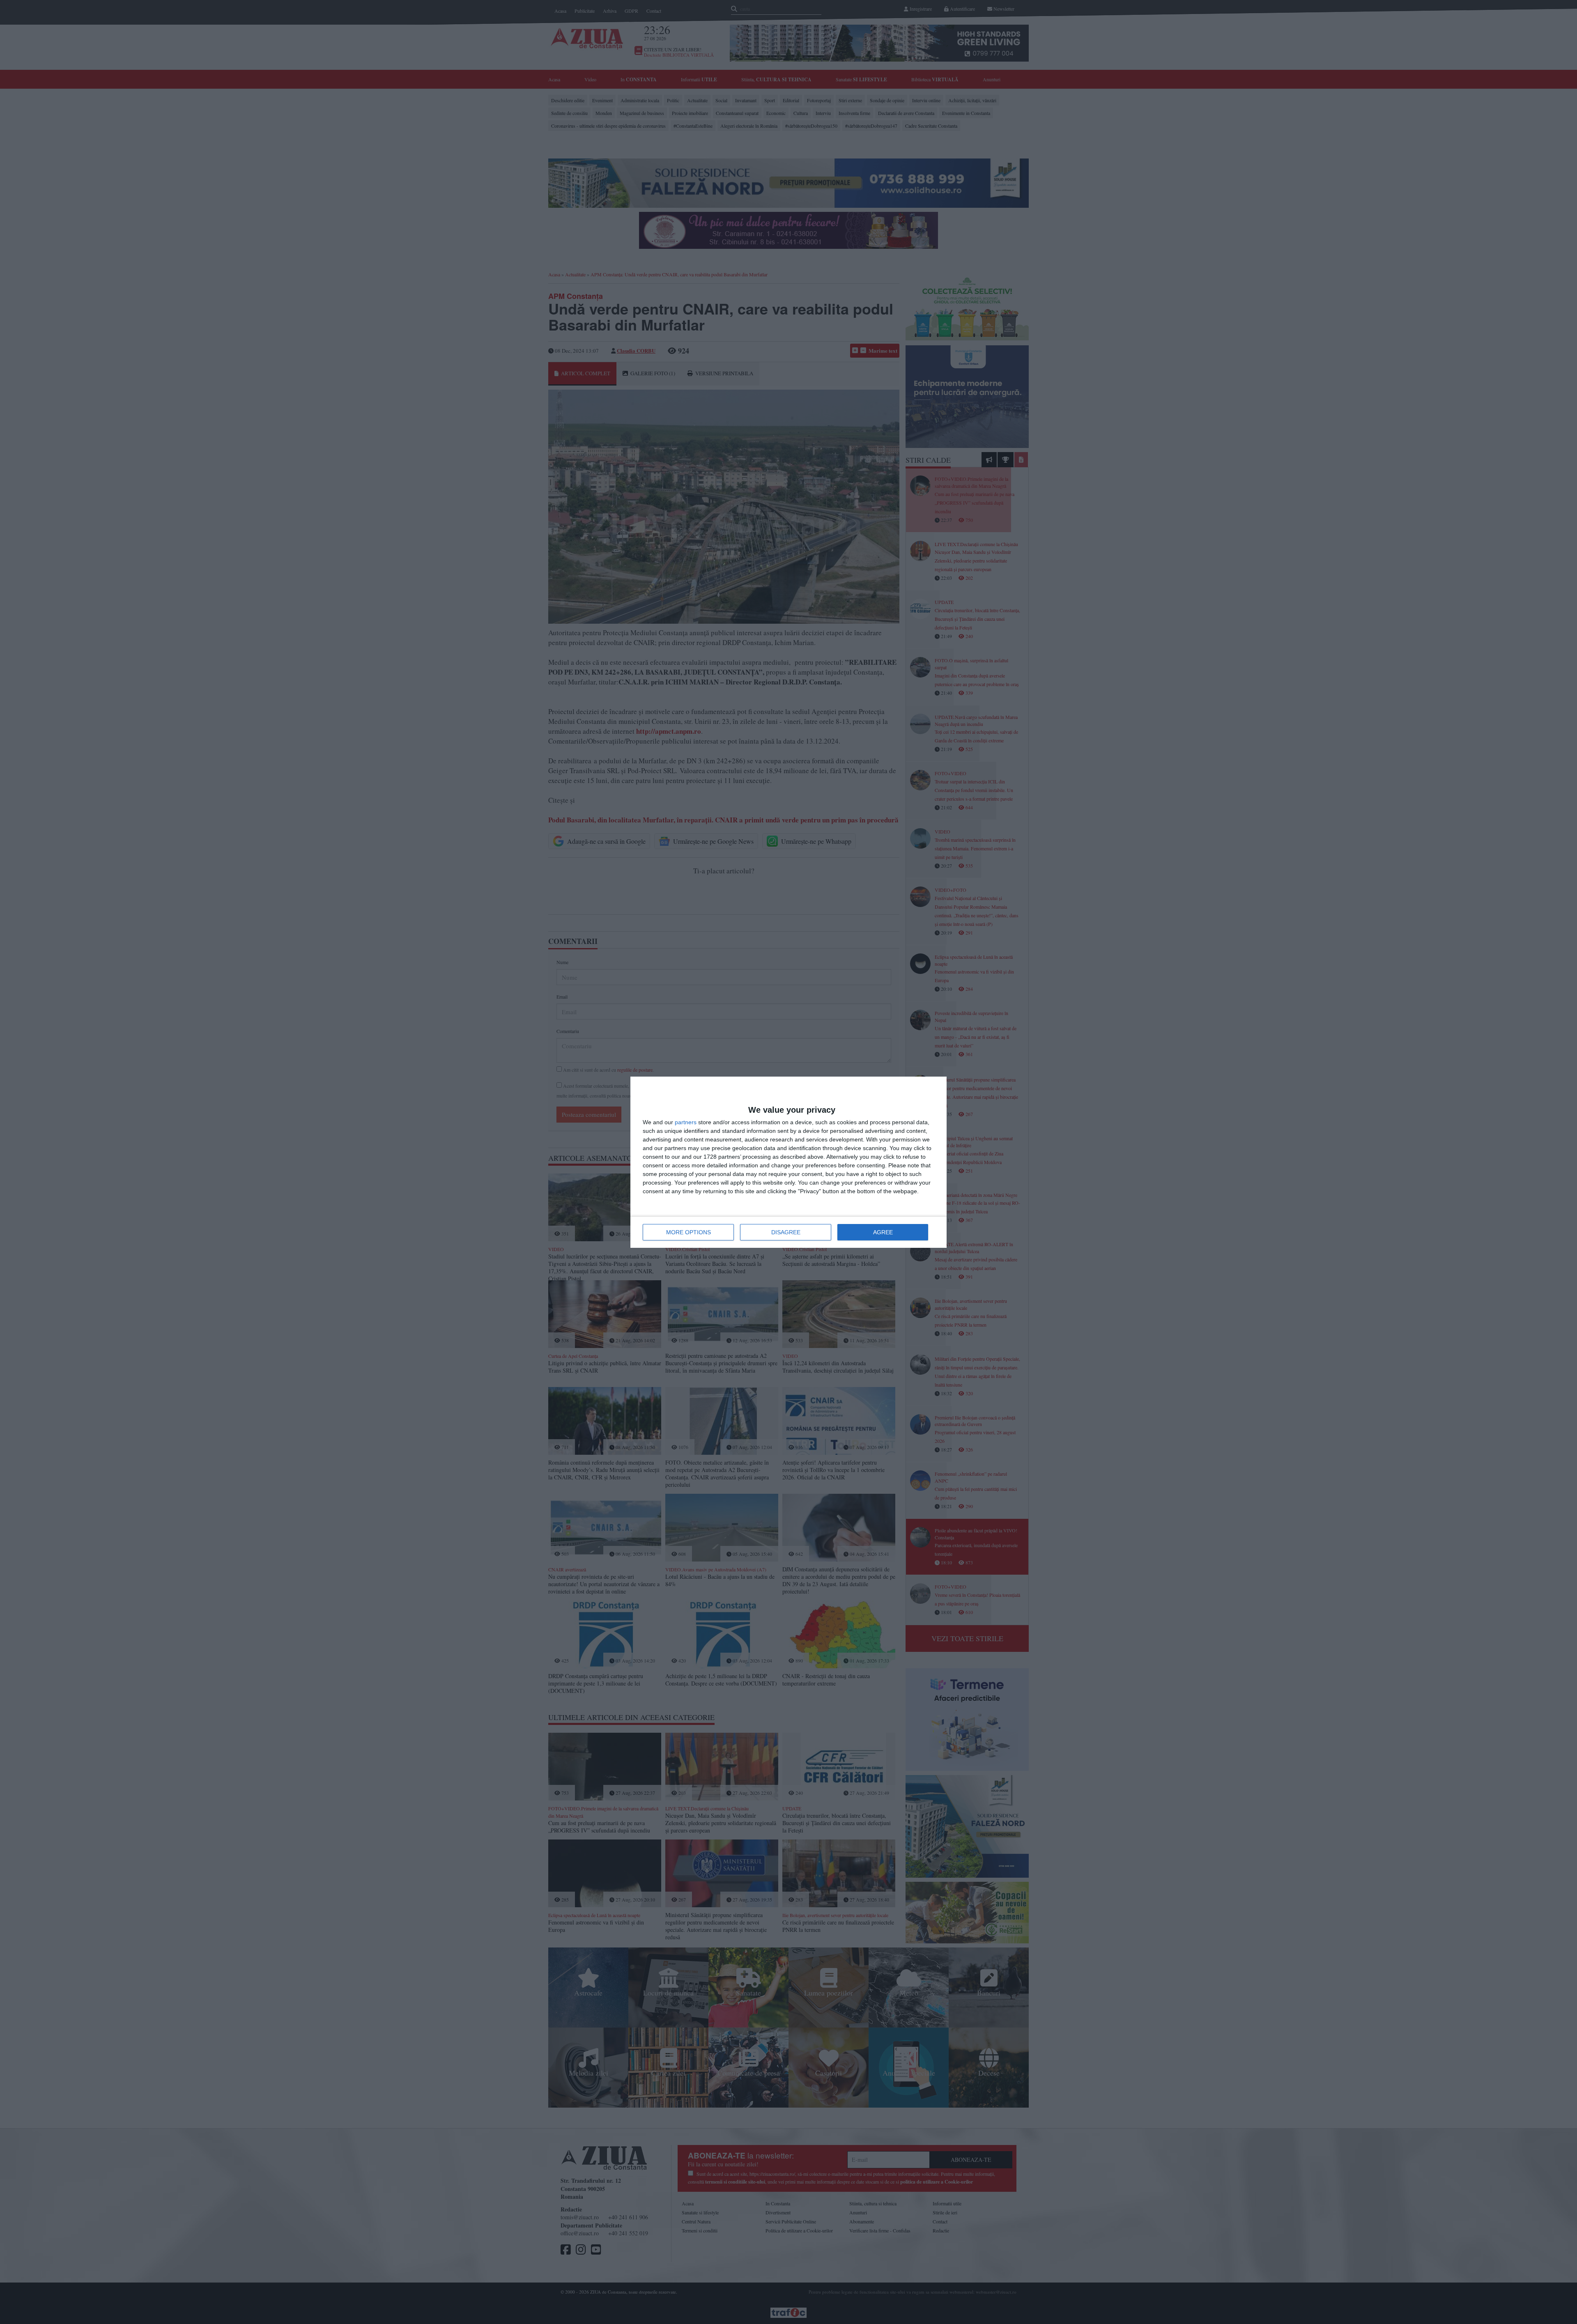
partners (686, 1122)
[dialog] (788, 1162)
